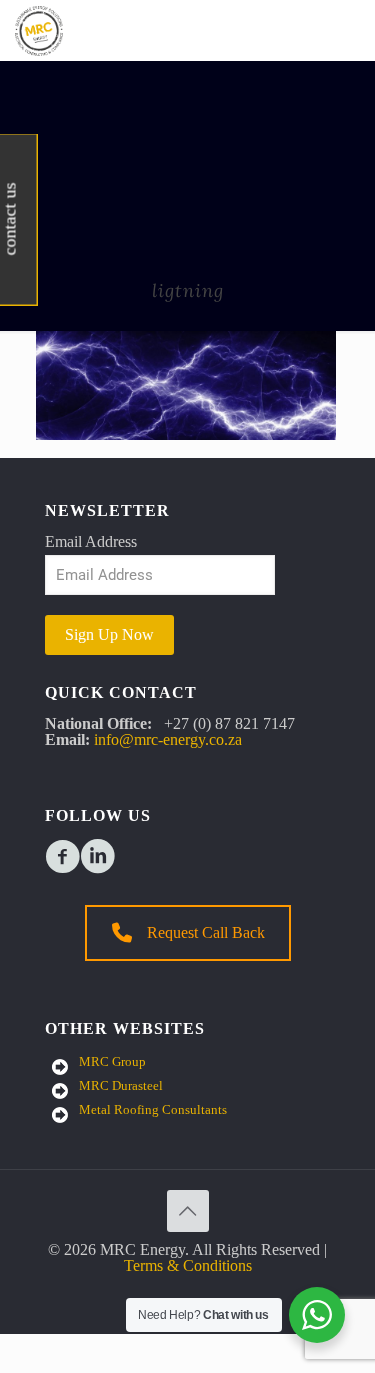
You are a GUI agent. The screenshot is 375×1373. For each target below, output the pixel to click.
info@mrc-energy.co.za (168, 739)
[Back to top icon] (188, 1211)
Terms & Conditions (188, 1265)
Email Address (91, 542)
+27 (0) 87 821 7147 (229, 723)
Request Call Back (206, 932)
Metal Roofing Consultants (153, 1109)
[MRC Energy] (39, 30)
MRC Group (112, 1061)
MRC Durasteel (121, 1085)
